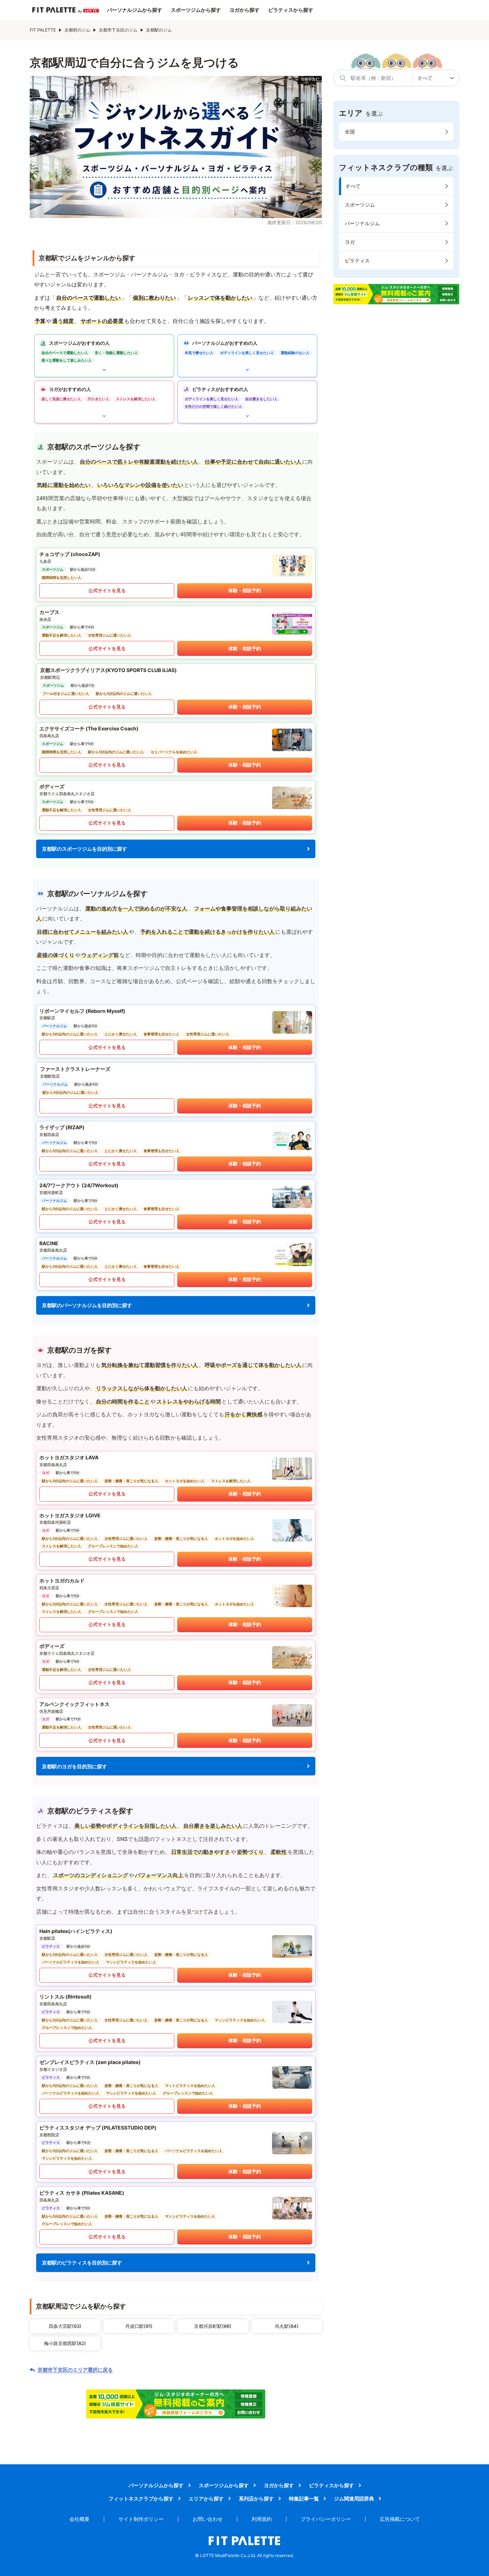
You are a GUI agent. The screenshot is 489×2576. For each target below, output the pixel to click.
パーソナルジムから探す (135, 10)
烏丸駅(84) (287, 2326)
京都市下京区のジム (118, 30)
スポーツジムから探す (196, 10)
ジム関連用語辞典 (354, 2498)
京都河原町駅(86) (213, 2326)
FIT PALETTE (43, 30)
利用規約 (262, 2519)
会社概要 (79, 2519)
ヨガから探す (245, 10)
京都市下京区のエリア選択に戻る (75, 2370)
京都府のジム (77, 30)
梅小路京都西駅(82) (65, 2343)
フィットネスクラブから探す (141, 2498)
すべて (353, 186)
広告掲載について (400, 2519)
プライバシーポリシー (326, 2519)
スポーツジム (360, 205)
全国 (350, 132)
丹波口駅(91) (139, 2326)
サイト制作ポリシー (141, 2519)
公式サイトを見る (107, 590)
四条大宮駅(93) (65, 2326)
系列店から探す (256, 2498)
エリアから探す (206, 2498)
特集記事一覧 (304, 2498)
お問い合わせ (208, 2519)
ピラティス (357, 260)
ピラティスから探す (291, 10)
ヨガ (350, 242)
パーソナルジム (362, 223)
